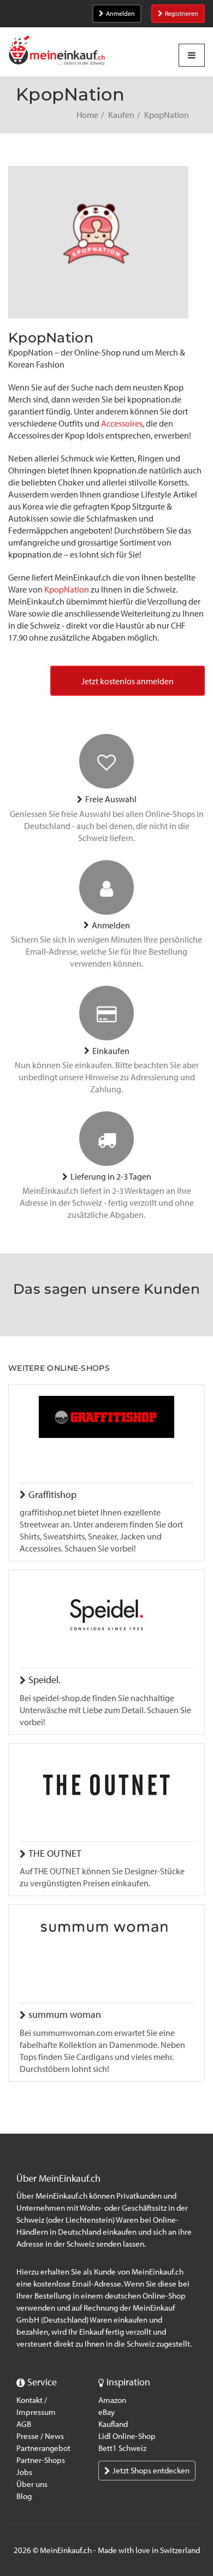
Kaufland (113, 2424)
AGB (24, 2424)
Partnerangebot (43, 2448)
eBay (106, 2412)
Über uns (32, 2484)
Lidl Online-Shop (127, 2436)
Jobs (24, 2472)
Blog (24, 2496)
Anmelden (120, 14)
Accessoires (122, 424)
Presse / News (40, 2436)
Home (87, 115)
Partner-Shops (41, 2460)
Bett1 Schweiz (122, 2448)
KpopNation (67, 590)
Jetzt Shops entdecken (151, 2471)
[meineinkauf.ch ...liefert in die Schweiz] (57, 52)
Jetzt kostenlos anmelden (128, 681)
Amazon (112, 2400)
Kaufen (121, 115)
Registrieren (182, 14)
